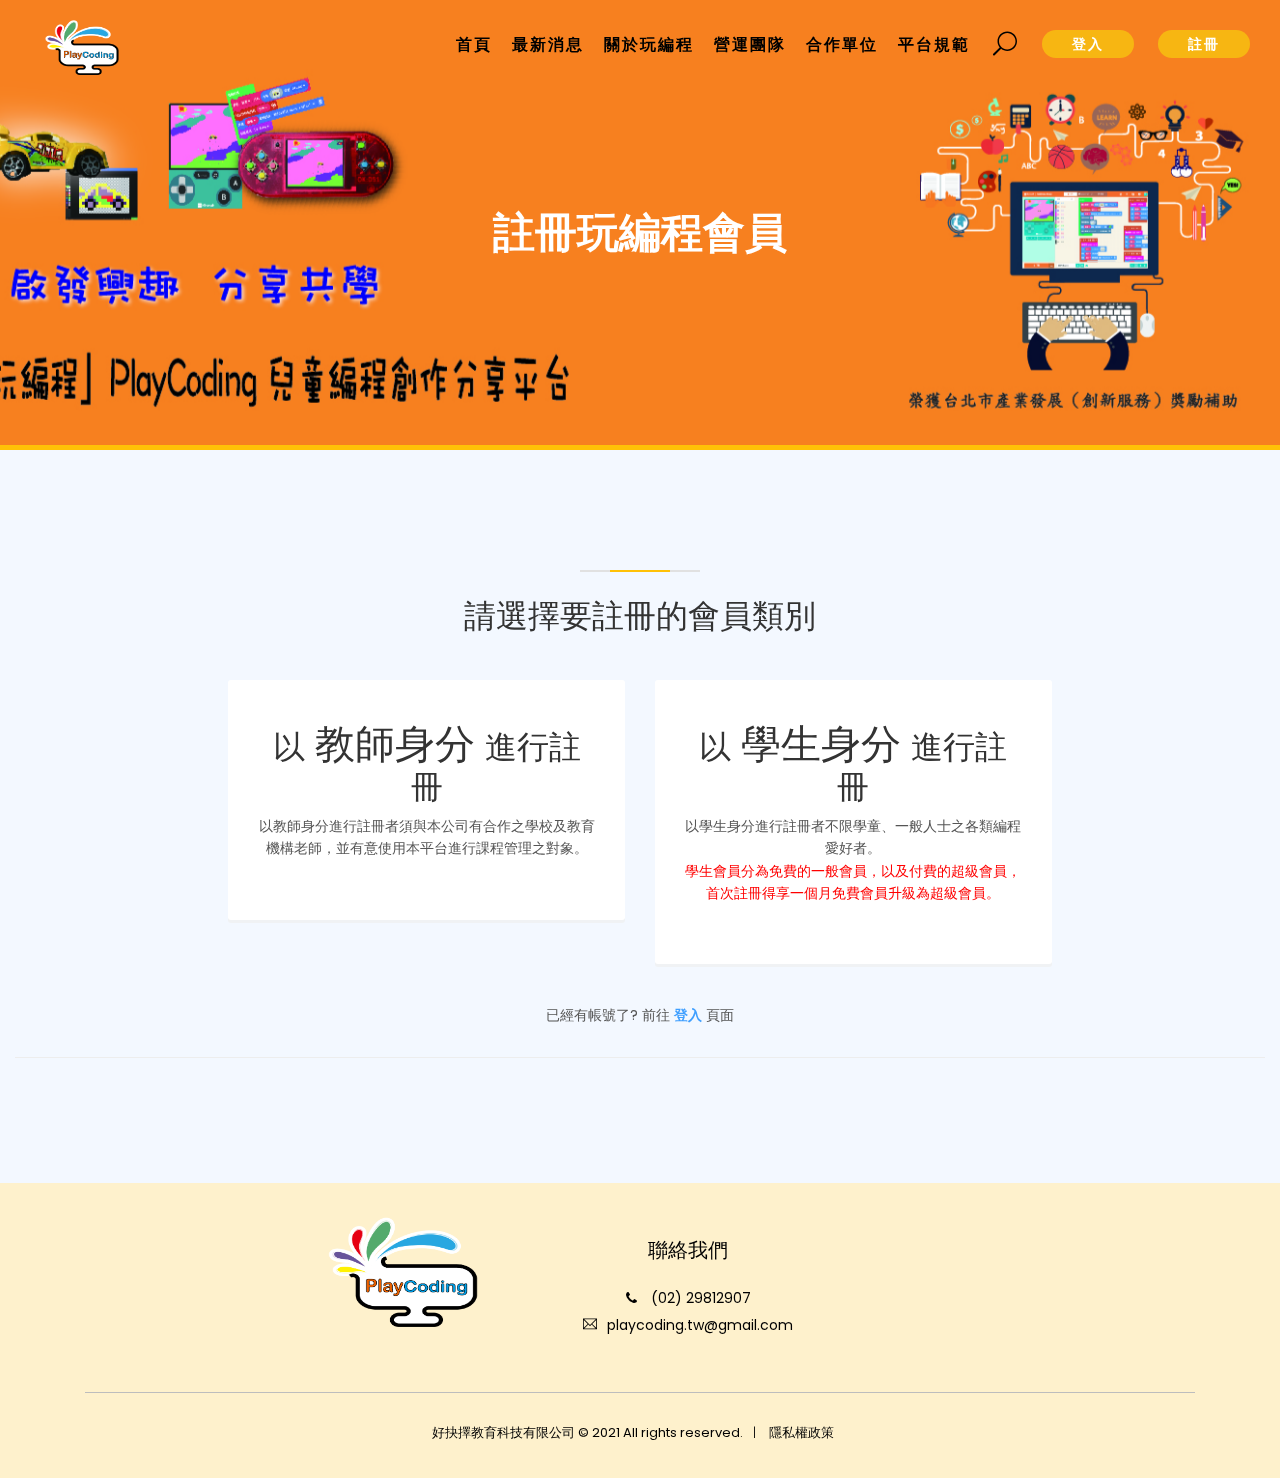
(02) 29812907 (701, 1298)
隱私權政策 (801, 1432)
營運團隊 (750, 44)
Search (1005, 44)
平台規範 (934, 44)
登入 (688, 1015)
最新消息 (548, 44)
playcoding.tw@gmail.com (700, 1325)
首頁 (474, 44)
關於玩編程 (649, 44)
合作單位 (842, 44)
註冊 (1204, 44)
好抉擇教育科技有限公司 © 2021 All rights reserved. (587, 1432)
